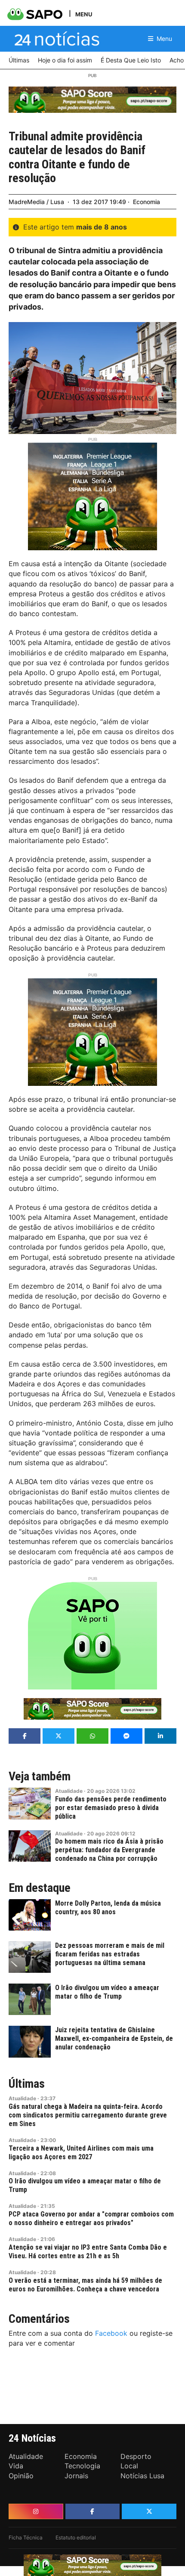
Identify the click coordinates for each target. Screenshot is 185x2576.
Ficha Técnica (26, 2537)
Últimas (27, 2084)
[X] (149, 2511)
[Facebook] (93, 2511)
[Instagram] (36, 2511)
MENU (84, 14)
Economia (146, 202)
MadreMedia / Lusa (36, 202)
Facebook (111, 2333)
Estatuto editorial (76, 2537)
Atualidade (69, 1791)
